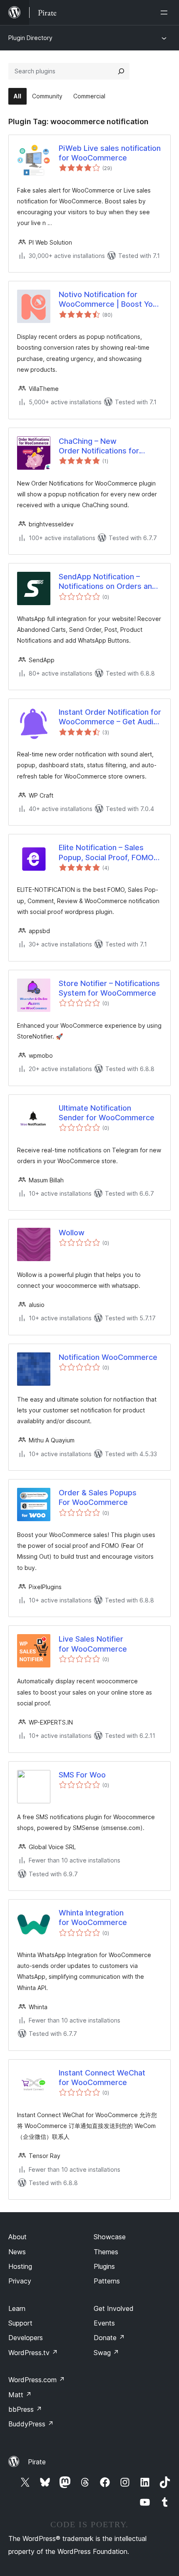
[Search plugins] (121, 71)
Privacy (20, 2281)
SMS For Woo (82, 1775)
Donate (109, 2338)
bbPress (25, 2409)
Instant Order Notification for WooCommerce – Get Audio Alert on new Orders (110, 717)
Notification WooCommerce (108, 1357)
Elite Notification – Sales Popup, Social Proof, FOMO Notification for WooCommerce (106, 853)
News (17, 2252)
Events (104, 2323)
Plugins (104, 2266)
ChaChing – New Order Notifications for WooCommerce (99, 446)
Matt (20, 2395)
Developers (26, 2338)
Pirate (37, 2462)
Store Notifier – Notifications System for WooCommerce (109, 988)
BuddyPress (31, 2424)
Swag (106, 2353)
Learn (17, 2308)
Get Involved (114, 2308)
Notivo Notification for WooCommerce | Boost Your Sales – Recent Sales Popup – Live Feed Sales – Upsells (109, 300)
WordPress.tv (33, 2353)
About (17, 2237)
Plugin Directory (30, 38)
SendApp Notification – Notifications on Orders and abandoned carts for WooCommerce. (108, 582)
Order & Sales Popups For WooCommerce (98, 1497)
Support (20, 2323)
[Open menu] (166, 13)
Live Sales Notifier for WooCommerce (93, 1644)
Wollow (72, 1233)
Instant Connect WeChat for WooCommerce (102, 2078)
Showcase (110, 2237)
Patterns (107, 2281)
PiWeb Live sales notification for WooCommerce (110, 153)
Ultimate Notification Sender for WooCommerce (107, 1113)
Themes (106, 2252)
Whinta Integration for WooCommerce (93, 1918)
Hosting (20, 2266)
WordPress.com (37, 2380)
